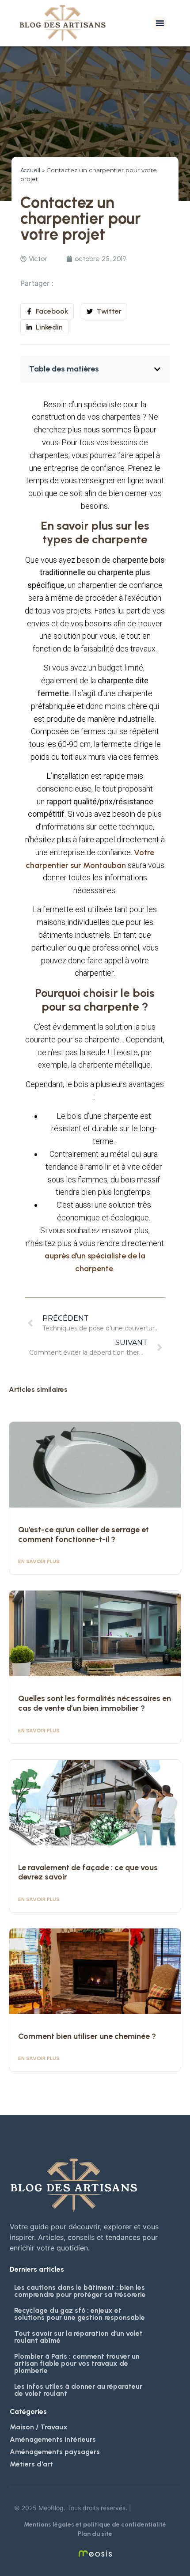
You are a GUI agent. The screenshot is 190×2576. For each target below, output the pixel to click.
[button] (160, 23)
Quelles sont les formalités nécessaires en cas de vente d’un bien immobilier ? (95, 1703)
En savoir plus (39, 1561)
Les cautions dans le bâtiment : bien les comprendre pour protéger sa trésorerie (80, 2291)
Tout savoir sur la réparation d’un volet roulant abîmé (78, 2337)
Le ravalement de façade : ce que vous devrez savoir (88, 1872)
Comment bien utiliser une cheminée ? (87, 2036)
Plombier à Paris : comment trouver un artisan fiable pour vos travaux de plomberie (77, 2363)
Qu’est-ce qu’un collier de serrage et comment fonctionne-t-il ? (84, 1534)
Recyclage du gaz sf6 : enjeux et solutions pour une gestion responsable (80, 2314)
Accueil (30, 170)
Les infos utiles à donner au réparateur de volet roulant (78, 2390)
